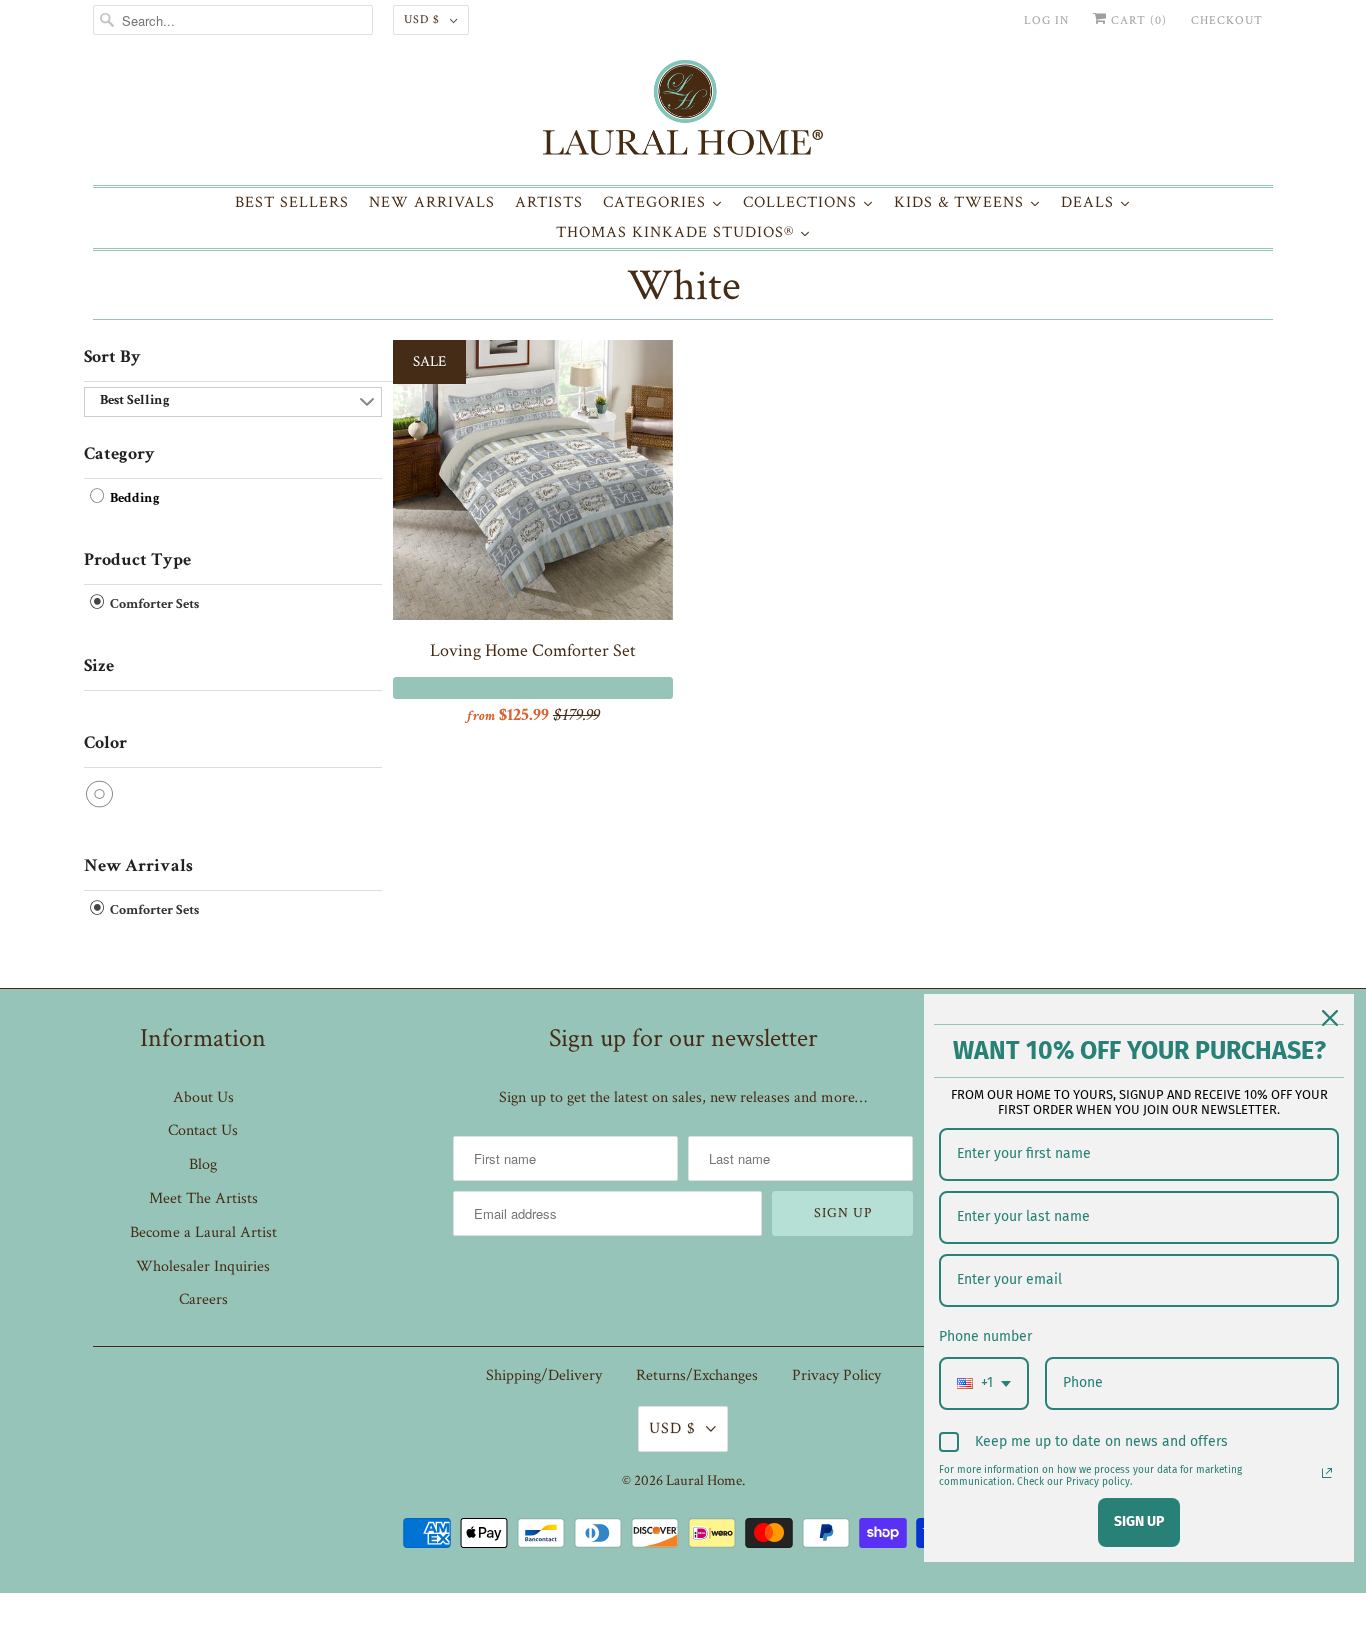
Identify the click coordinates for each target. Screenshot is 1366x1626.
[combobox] (984, 1383)
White (683, 285)
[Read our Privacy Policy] (1327, 1473)
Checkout (1227, 20)
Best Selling (135, 401)
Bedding (133, 499)
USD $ (422, 19)
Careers (203, 1299)
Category (119, 455)
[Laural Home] (683, 112)
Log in (1046, 20)
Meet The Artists (203, 1198)
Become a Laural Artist (203, 1232)
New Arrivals (138, 867)
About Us (203, 1097)
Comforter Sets (153, 605)
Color (105, 744)
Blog (203, 1164)
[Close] (1330, 1018)
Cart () (1137, 20)
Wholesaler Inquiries (203, 1266)
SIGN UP (1139, 1521)
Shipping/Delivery (544, 1375)
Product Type (137, 561)
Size (99, 667)
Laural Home (704, 1480)
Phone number (985, 1336)
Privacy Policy (836, 1375)
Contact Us (203, 1130)
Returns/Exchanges (697, 1375)
